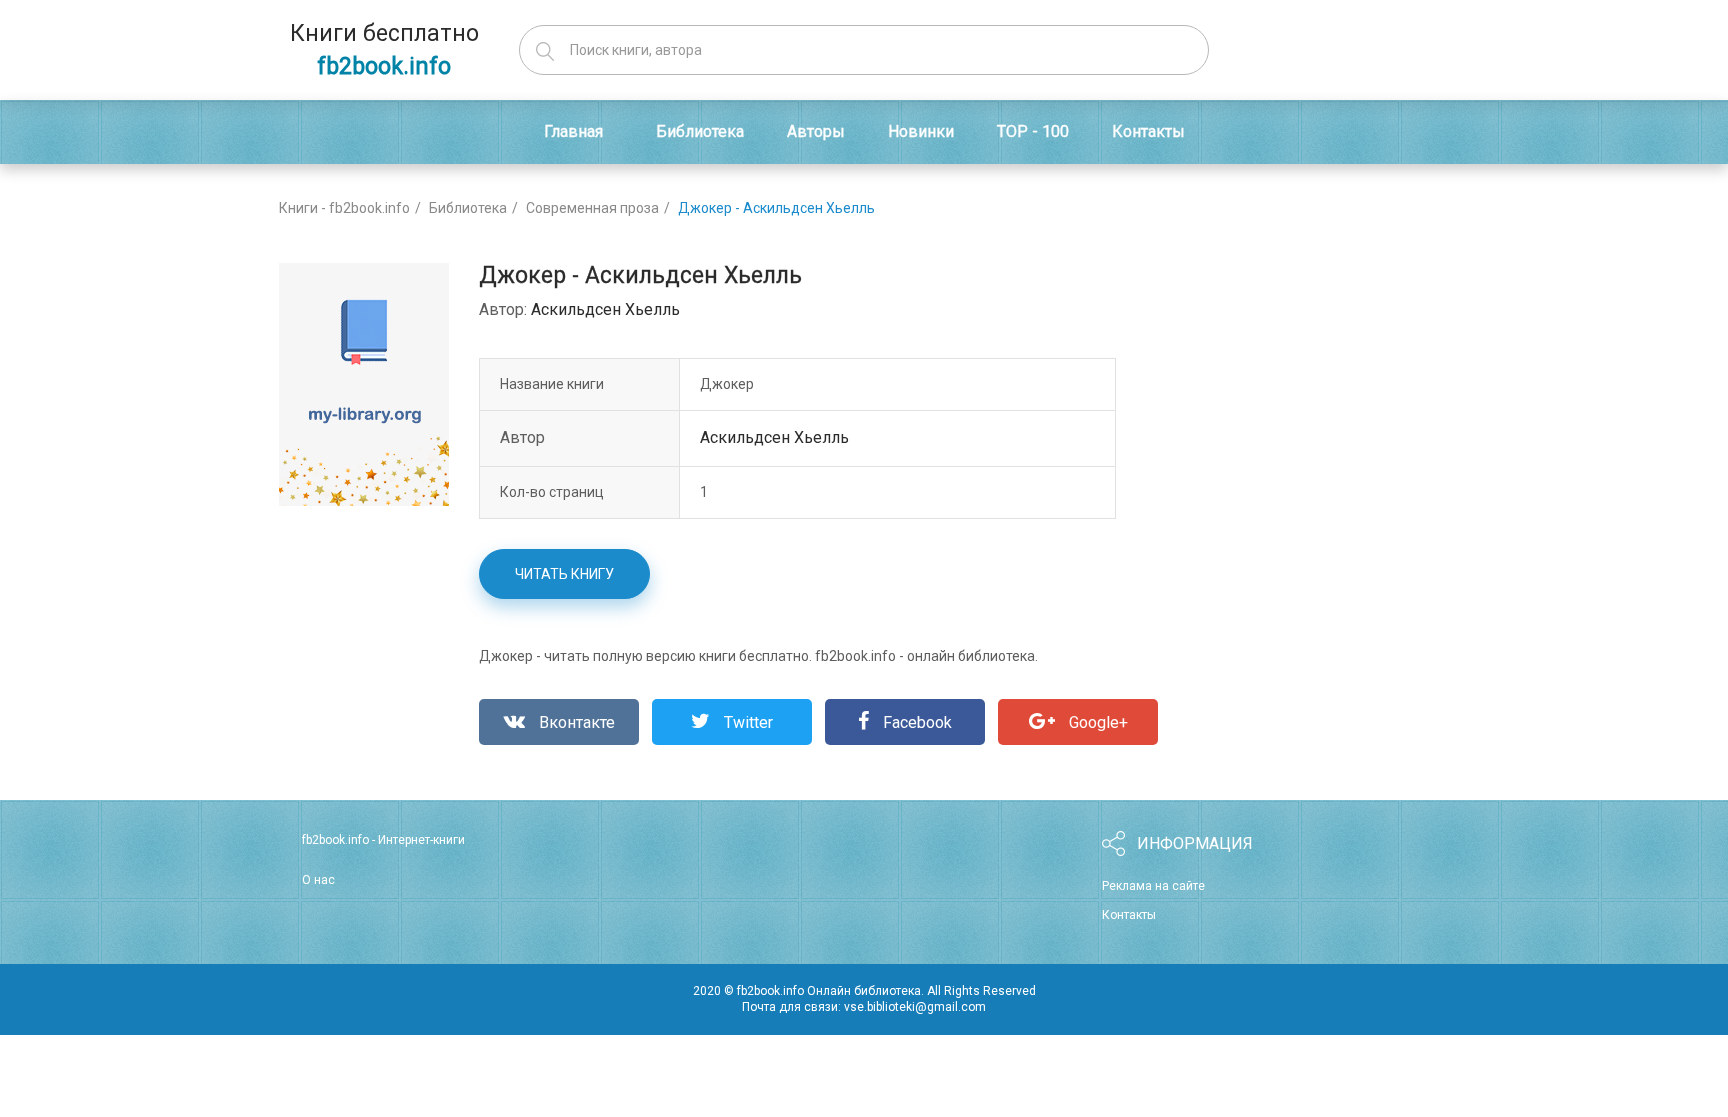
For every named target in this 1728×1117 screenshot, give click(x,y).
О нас (318, 880)
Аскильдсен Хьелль (605, 309)
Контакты (1129, 915)
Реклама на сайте (1153, 886)
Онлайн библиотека (864, 991)
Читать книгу (564, 574)
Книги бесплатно (384, 50)
